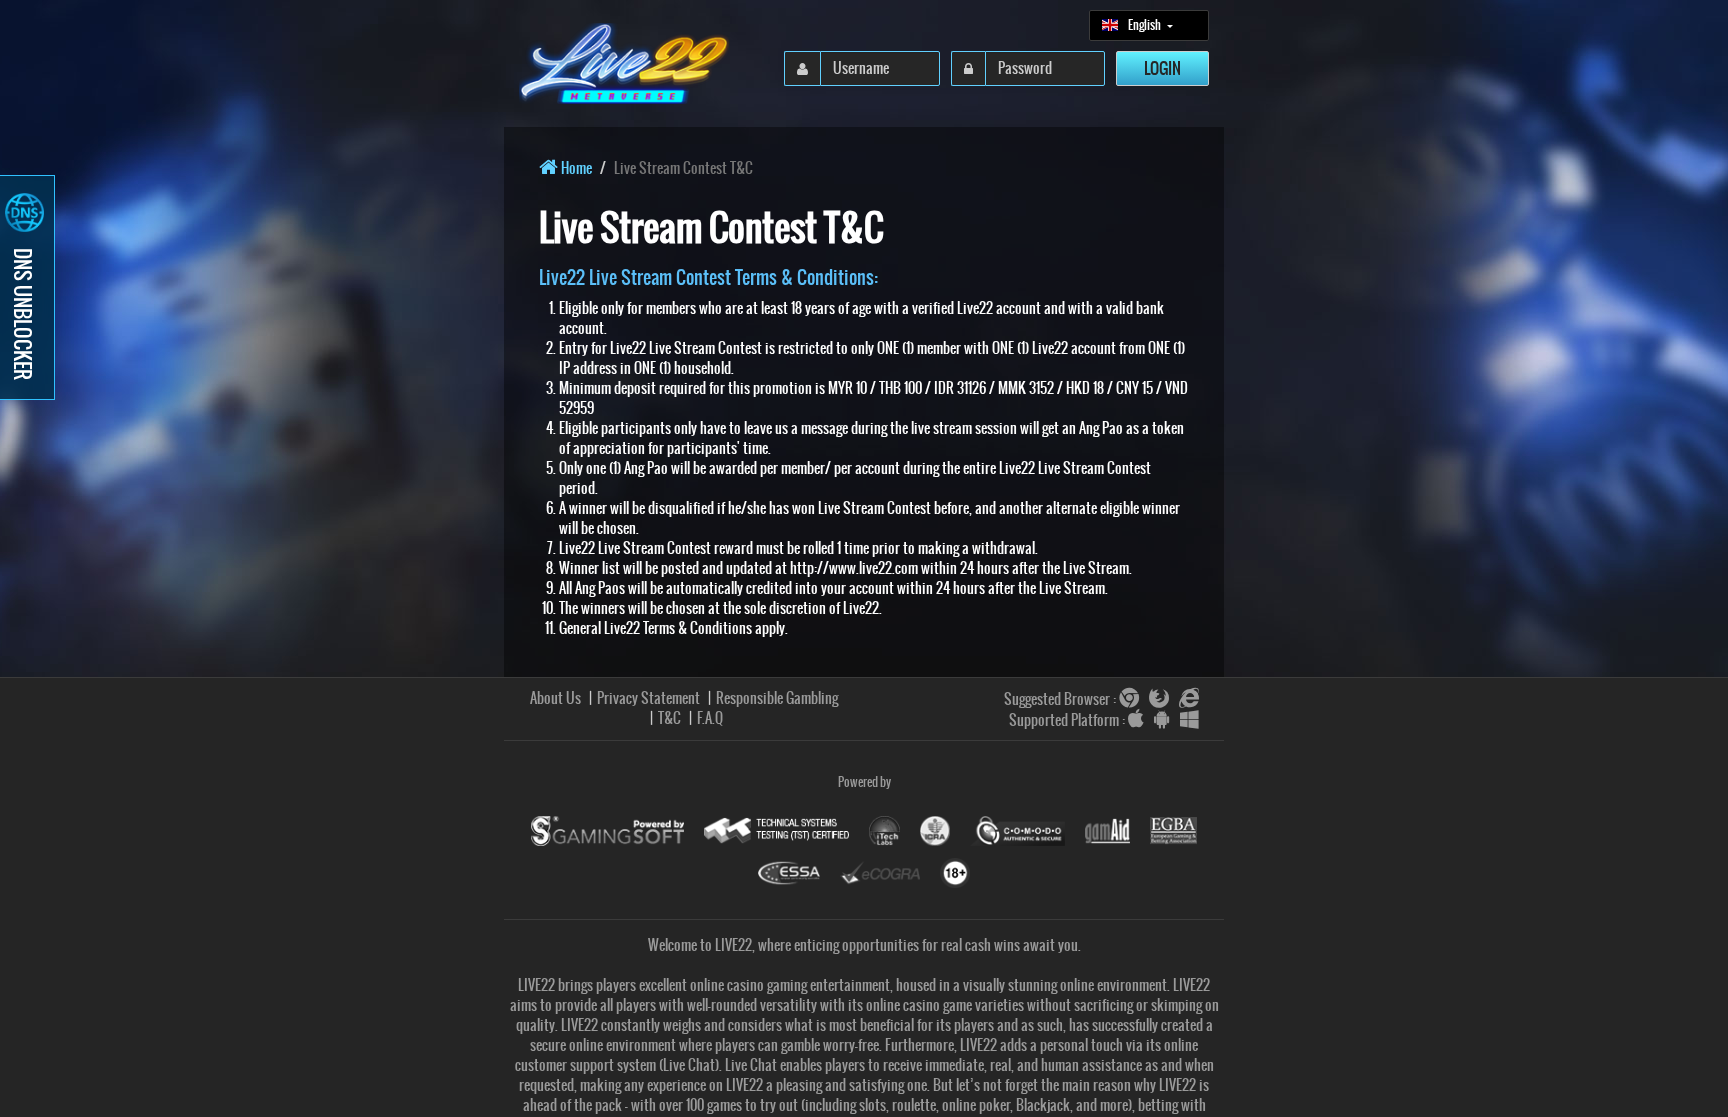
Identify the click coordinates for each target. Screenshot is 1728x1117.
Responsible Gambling (777, 698)
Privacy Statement (648, 698)
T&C (669, 718)
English (1145, 30)
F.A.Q (710, 718)
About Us (555, 698)
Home (575, 168)
